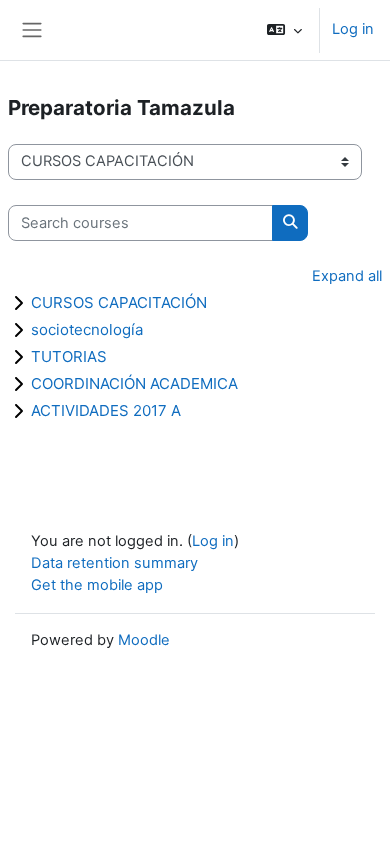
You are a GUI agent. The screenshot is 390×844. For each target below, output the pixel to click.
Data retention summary (114, 563)
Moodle (144, 640)
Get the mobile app (97, 585)
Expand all (347, 276)
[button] (284, 30)
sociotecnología (87, 329)
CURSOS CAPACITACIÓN (119, 302)
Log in (353, 29)
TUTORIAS (69, 356)
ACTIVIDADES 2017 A (106, 410)
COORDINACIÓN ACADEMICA (134, 383)
